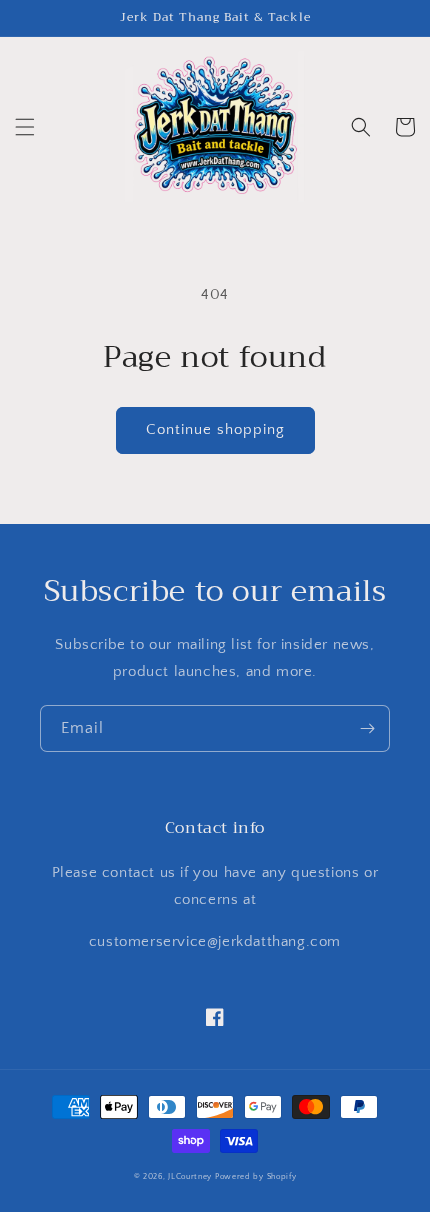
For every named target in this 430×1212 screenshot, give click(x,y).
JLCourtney (190, 1176)
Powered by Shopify (256, 1176)
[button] (25, 127)
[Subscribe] (367, 728)
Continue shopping (215, 429)
